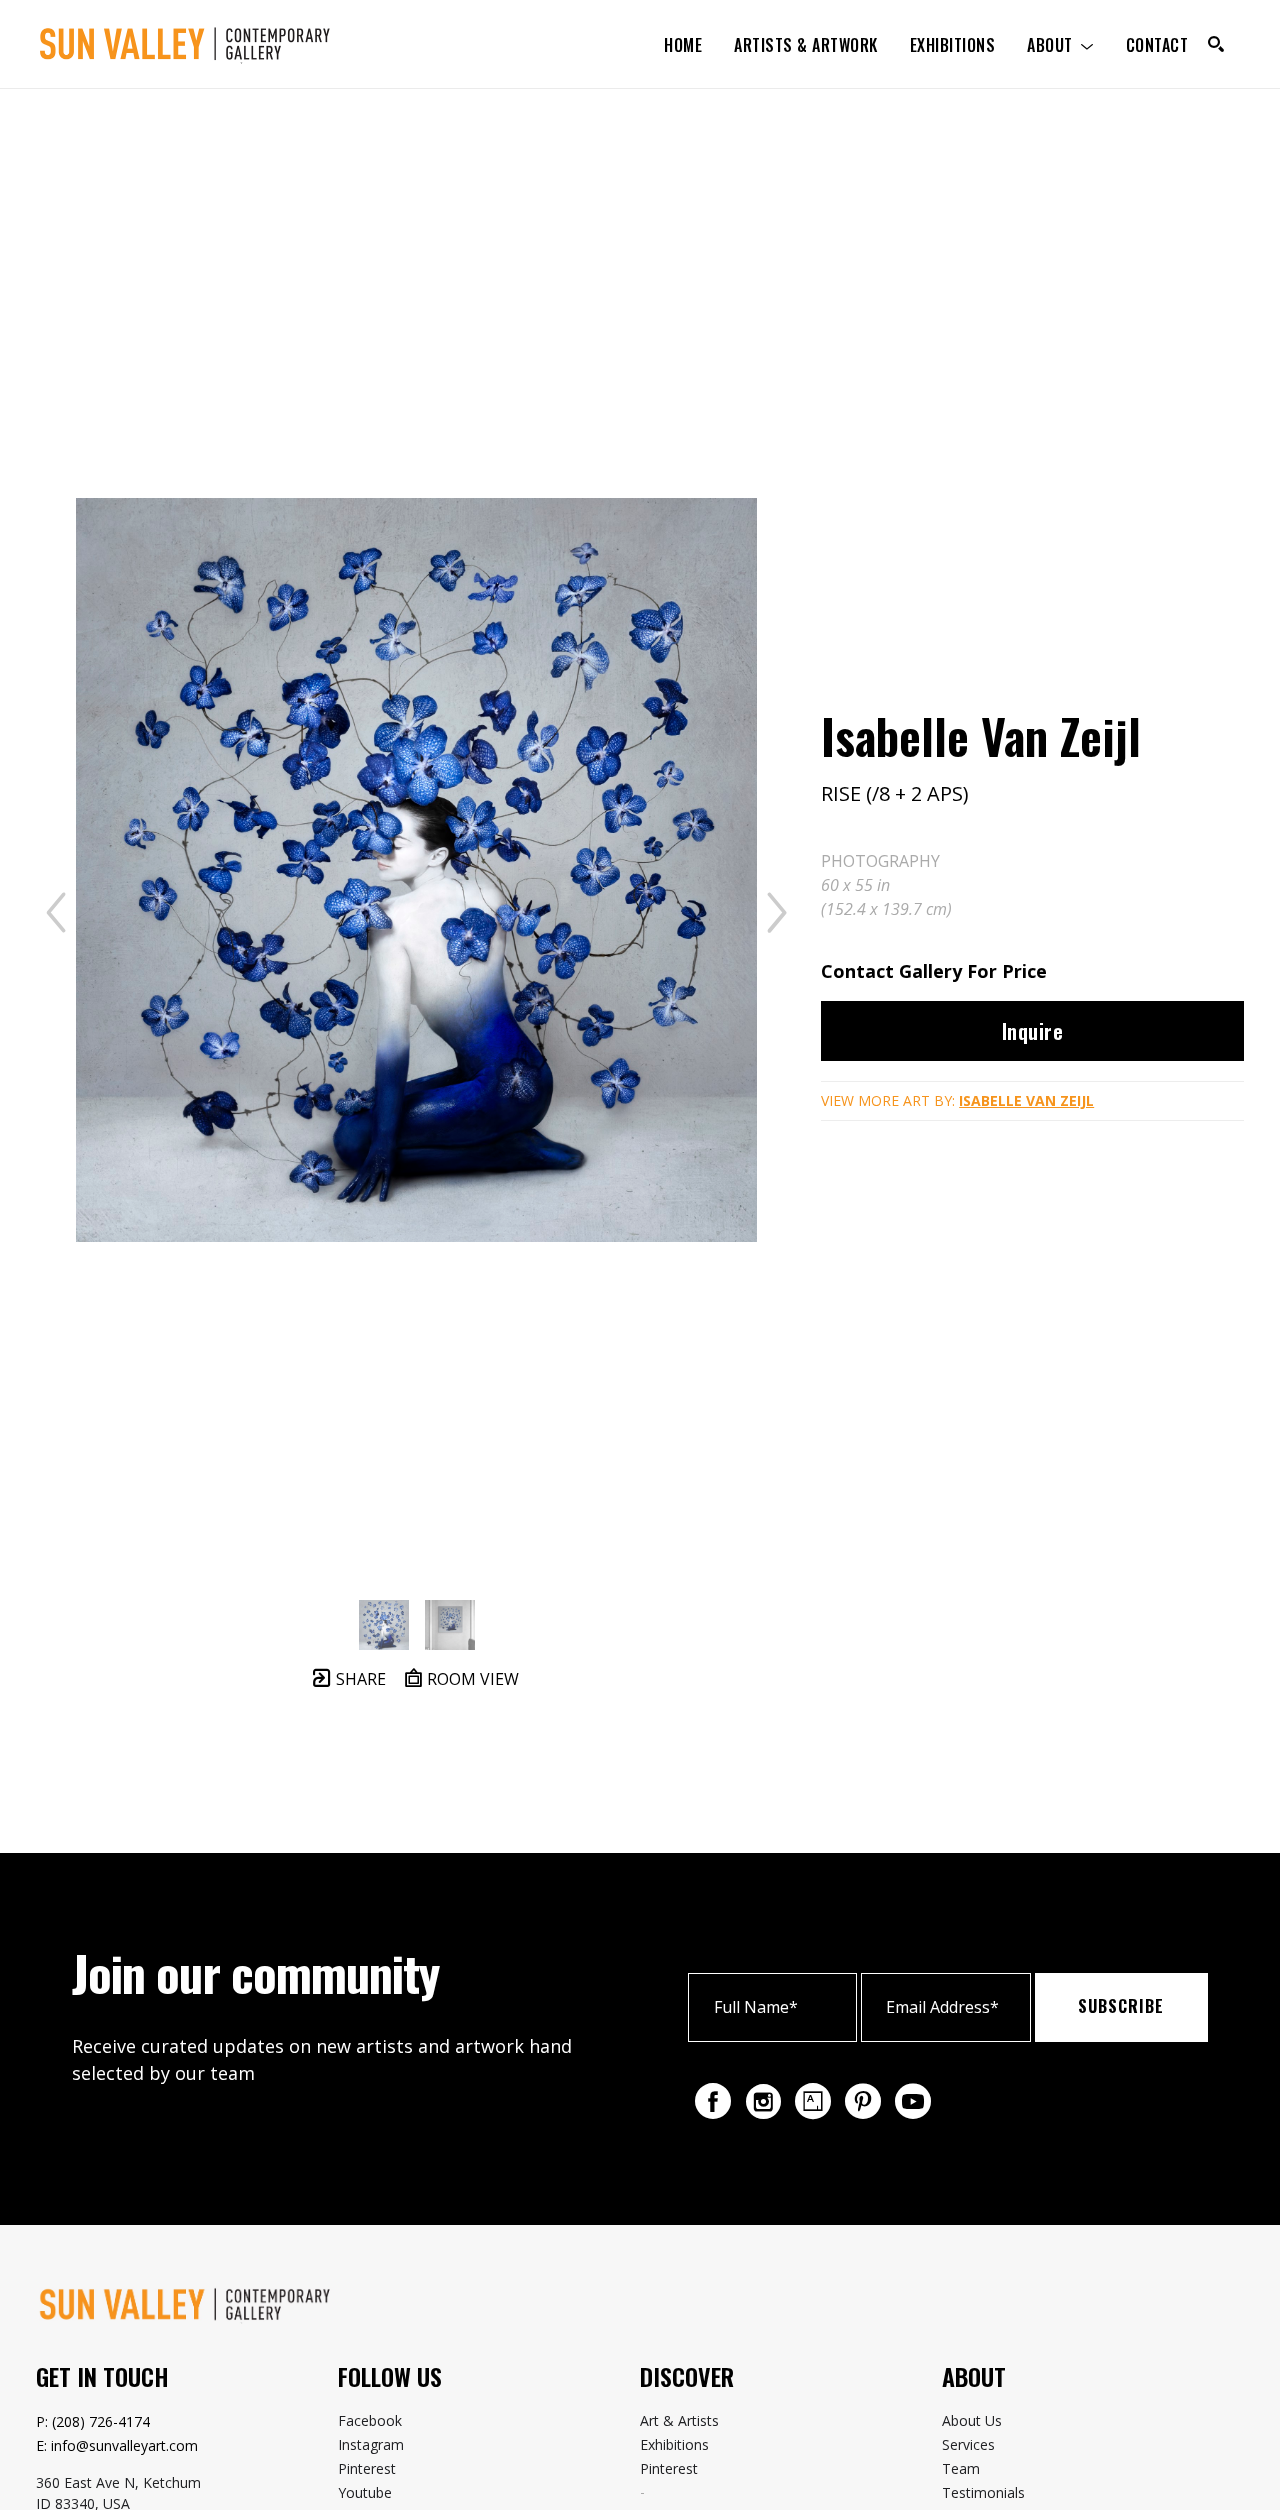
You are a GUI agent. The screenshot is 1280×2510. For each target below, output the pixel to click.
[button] (1060, 44)
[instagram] (763, 2101)
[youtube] (913, 2101)
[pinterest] (863, 2101)
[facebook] (713, 2101)
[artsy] (813, 2101)
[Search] (1216, 44)
